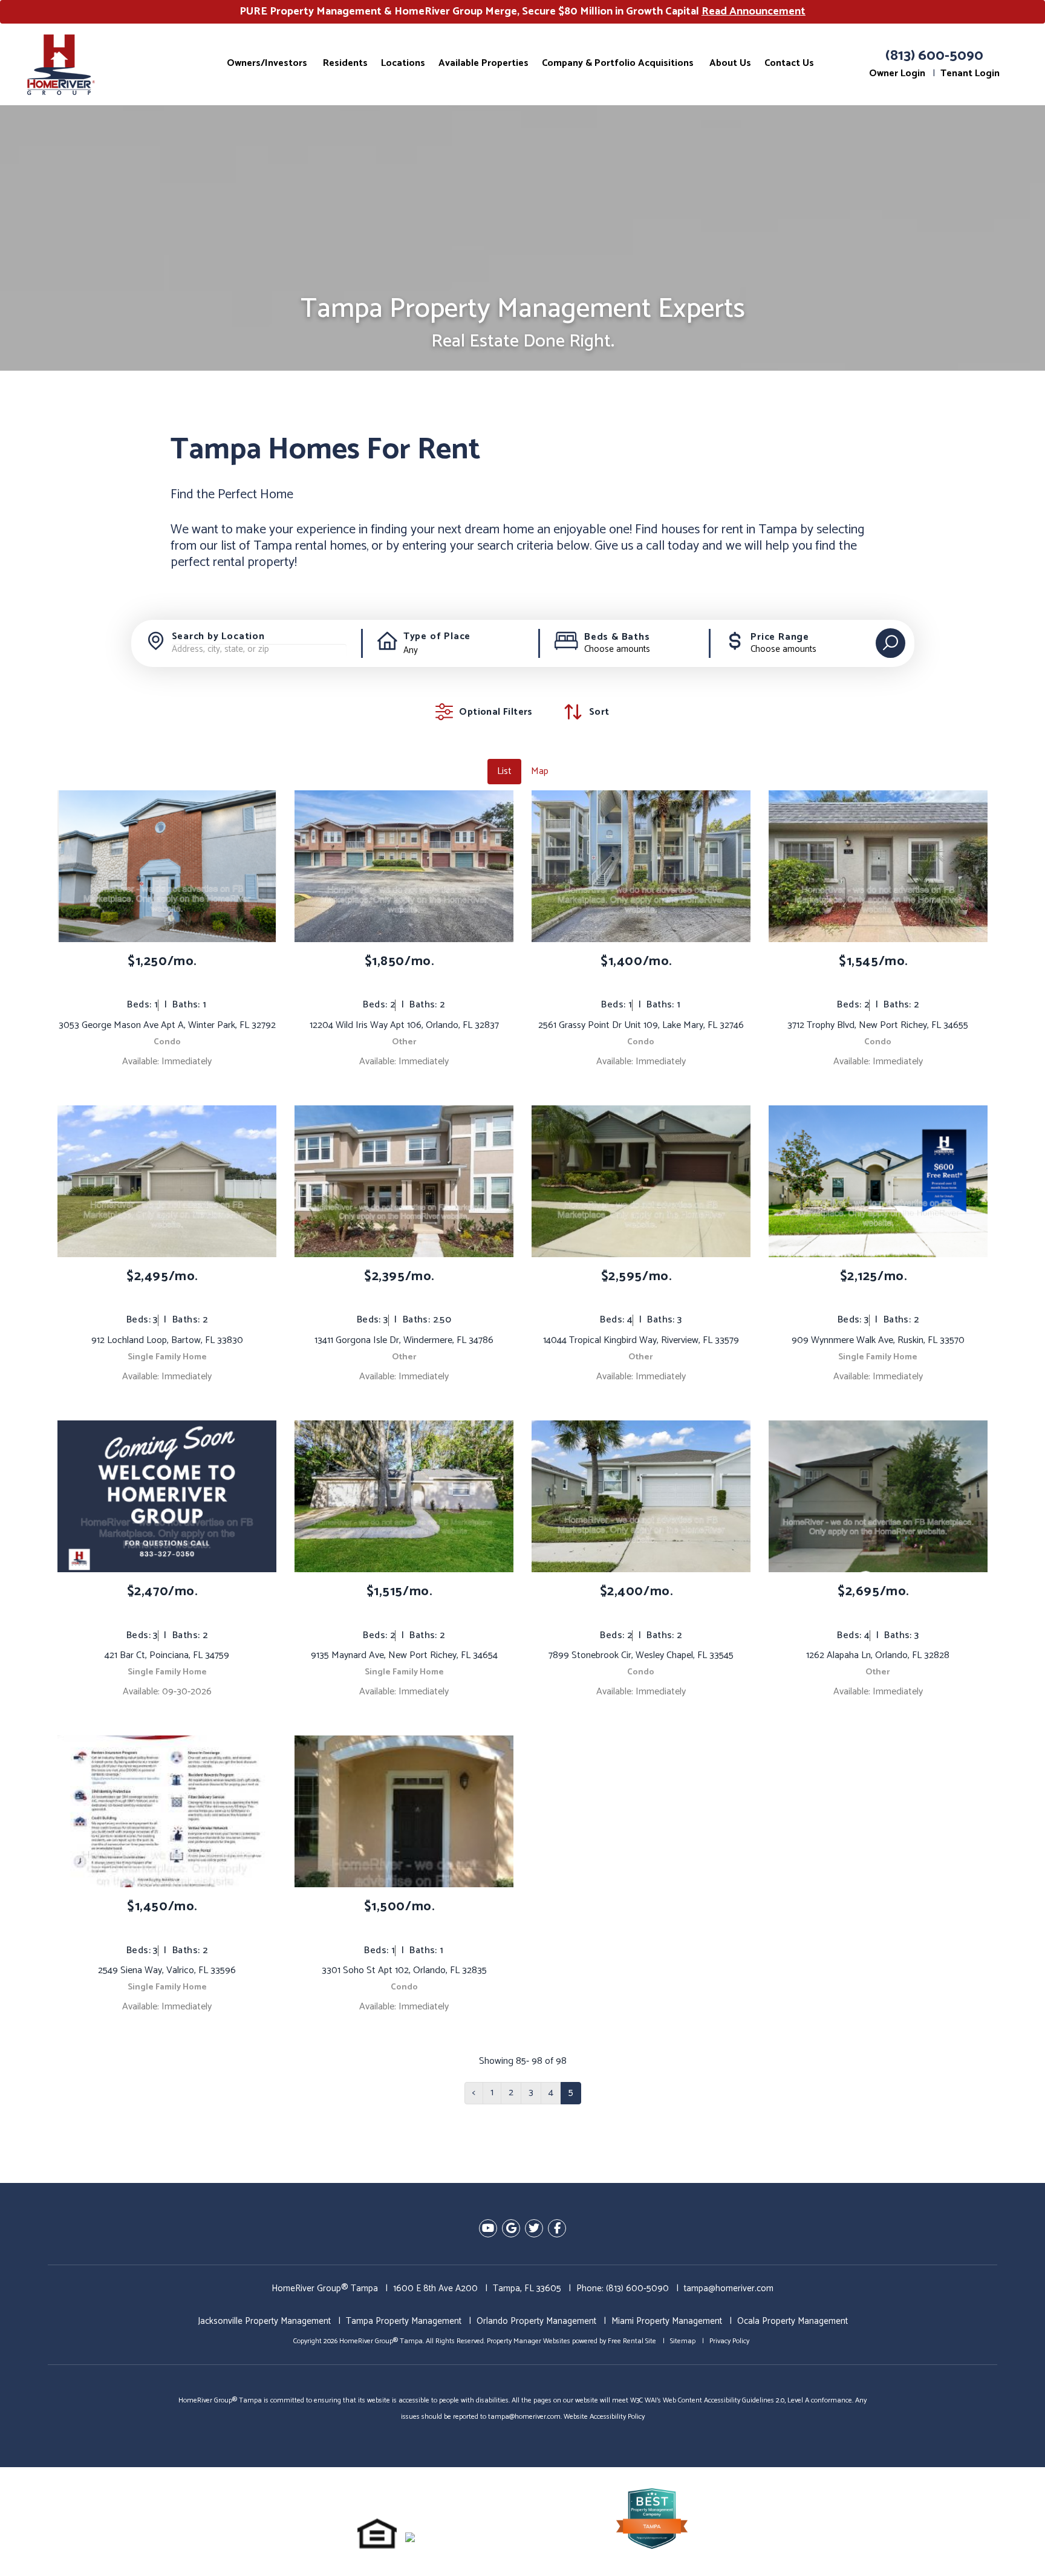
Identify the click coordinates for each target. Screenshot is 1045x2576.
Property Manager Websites (529, 2341)
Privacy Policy (729, 2341)
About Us (730, 63)
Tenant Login (970, 73)
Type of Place (437, 637)
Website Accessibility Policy (604, 2417)
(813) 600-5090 (934, 56)
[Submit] (890, 643)
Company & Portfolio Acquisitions (618, 63)
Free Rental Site (632, 2341)
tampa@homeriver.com (729, 2288)
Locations (403, 63)
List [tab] (504, 771)
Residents (345, 63)
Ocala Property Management (793, 2321)
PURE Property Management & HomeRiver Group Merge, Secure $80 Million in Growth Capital (522, 11)
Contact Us (789, 63)
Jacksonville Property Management (264, 2321)
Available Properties (483, 63)
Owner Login (897, 73)
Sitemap (683, 2341)
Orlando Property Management (536, 2321)
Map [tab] (540, 771)
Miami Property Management (667, 2321)
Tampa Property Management (404, 2321)
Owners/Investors (267, 63)
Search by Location (218, 637)
